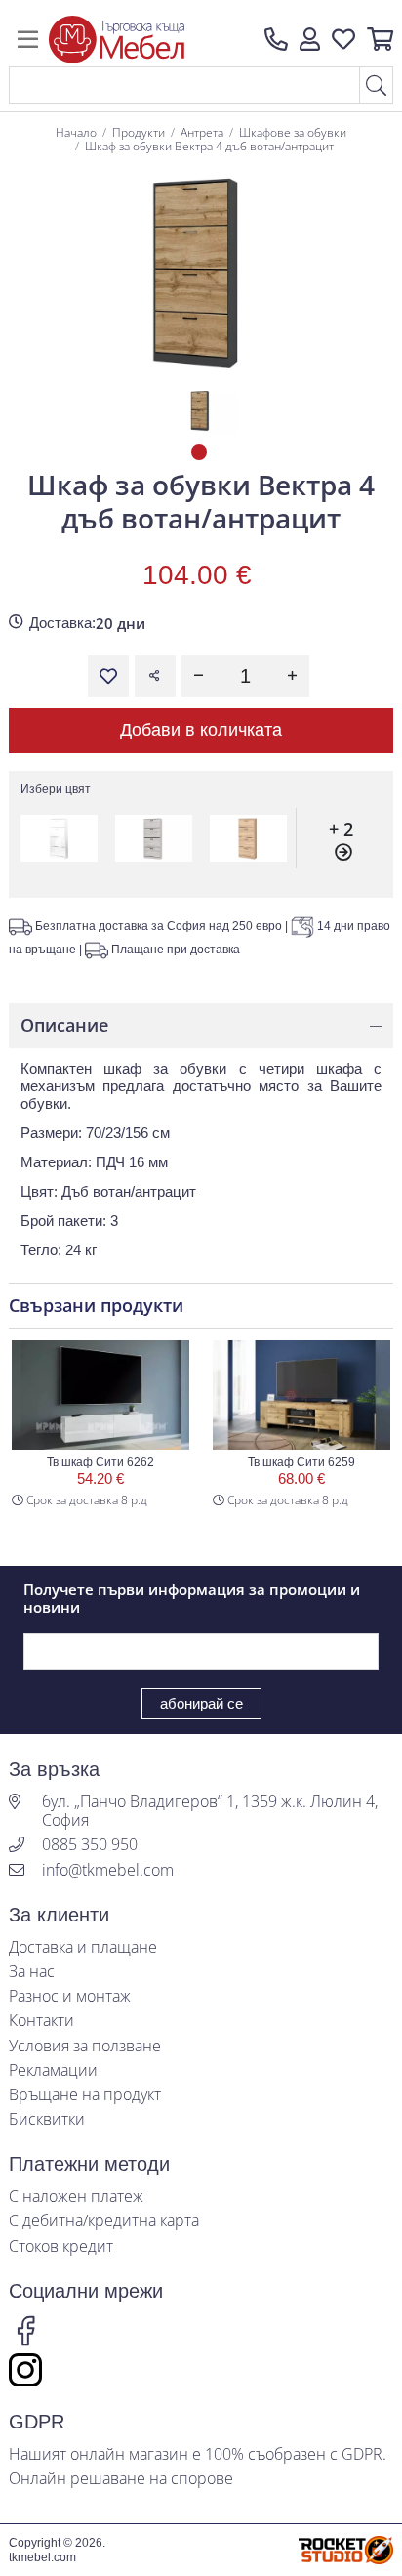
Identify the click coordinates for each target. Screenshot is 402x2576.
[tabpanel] (201, 411)
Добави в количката (201, 730)
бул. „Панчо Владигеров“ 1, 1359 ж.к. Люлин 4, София (210, 1811)
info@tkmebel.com (108, 1870)
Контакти (41, 2021)
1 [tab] (201, 454)
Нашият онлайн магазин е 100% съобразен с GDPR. (198, 2454)
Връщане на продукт (85, 2095)
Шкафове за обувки (293, 132)
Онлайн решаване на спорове (121, 2479)
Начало (76, 132)
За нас (32, 1972)
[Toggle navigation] (28, 39)
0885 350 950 (90, 1845)
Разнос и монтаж (70, 1996)
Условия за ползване (85, 2046)
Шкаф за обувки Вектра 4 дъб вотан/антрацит (209, 146)
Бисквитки (47, 2119)
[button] (310, 39)
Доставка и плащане (83, 1947)
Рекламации (53, 2070)
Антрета (202, 132)
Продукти (139, 132)
